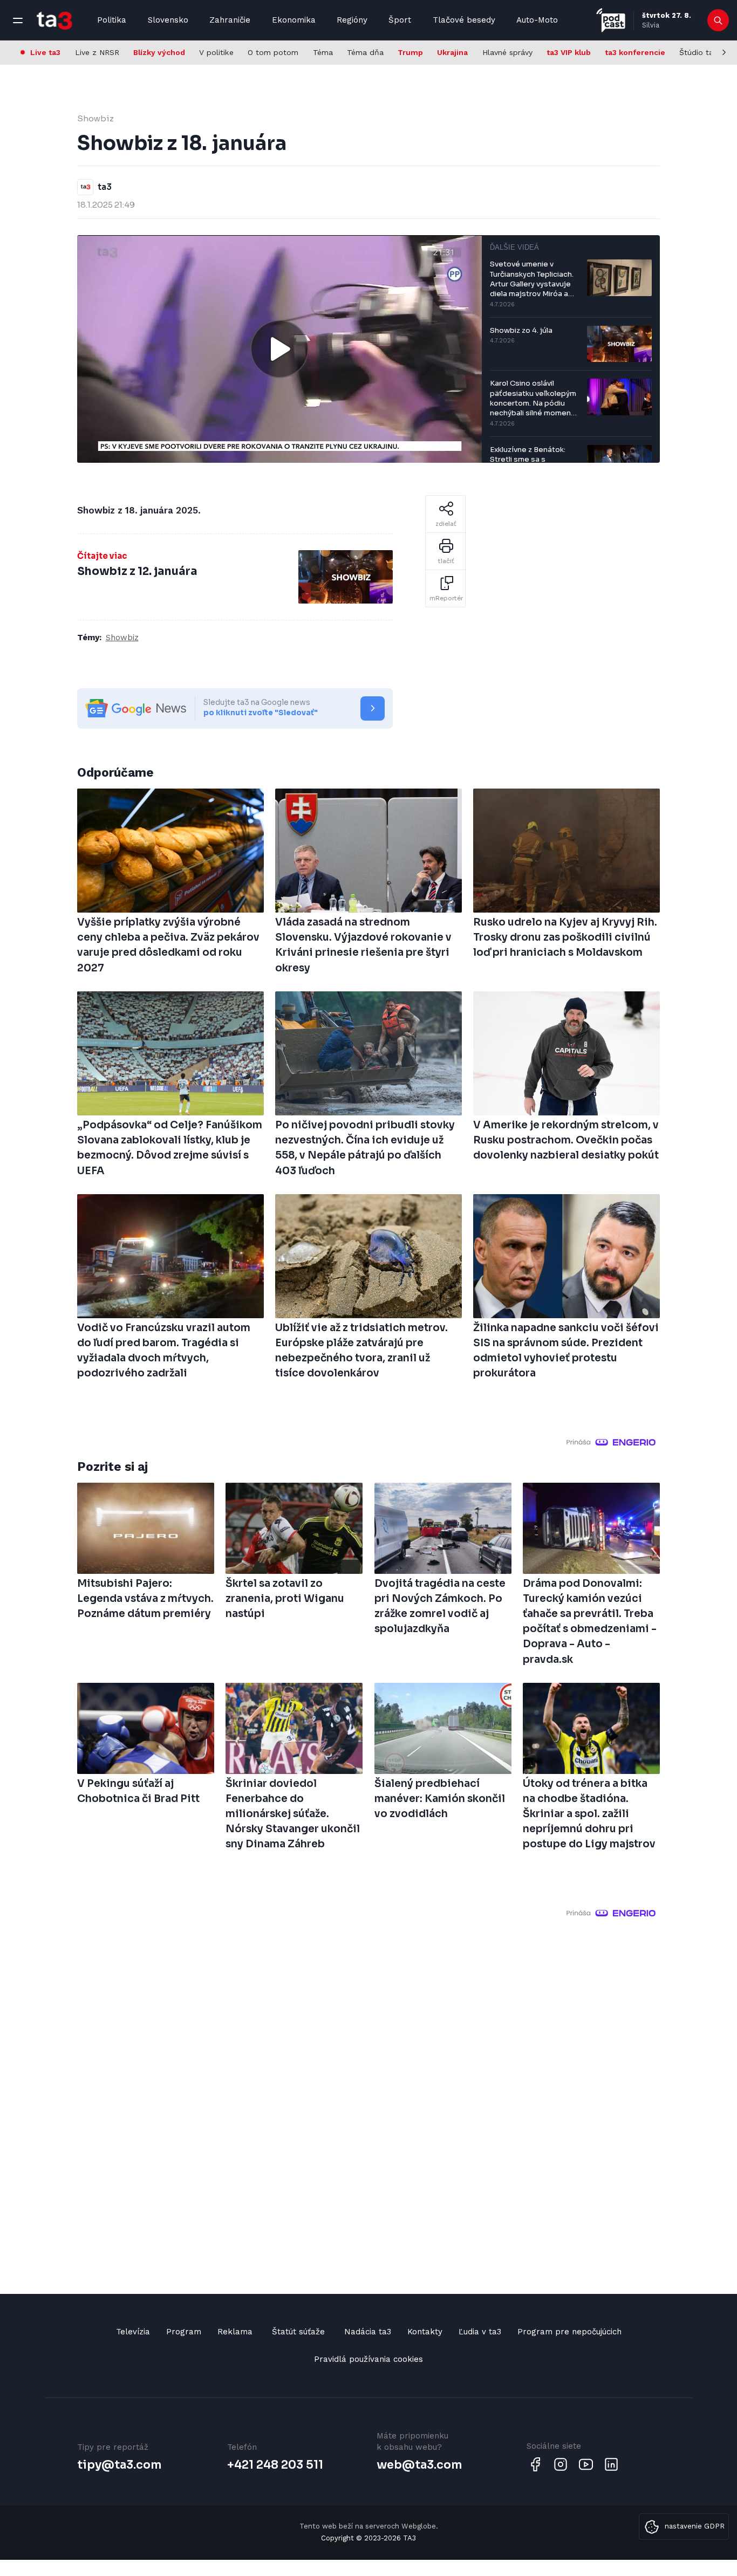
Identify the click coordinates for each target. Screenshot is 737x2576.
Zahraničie (230, 20)
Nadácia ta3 (368, 2332)
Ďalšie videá (514, 247)
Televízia (133, 2332)
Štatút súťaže (298, 2332)
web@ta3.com (419, 2465)
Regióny (352, 20)
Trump (410, 52)
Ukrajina (452, 52)
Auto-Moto (537, 20)
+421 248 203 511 (275, 2465)
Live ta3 (45, 52)
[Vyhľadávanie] (718, 20)
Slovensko (168, 20)
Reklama (235, 2332)
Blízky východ (159, 52)
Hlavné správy (507, 52)
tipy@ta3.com (119, 2465)
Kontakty (425, 2332)
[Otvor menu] (18, 20)
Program (184, 2332)
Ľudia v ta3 (480, 2332)
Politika (112, 20)
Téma (323, 52)
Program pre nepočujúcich (569, 2332)
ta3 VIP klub (569, 52)
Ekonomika (294, 20)
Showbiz (95, 118)
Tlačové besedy (464, 20)
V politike (216, 52)
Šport (400, 20)
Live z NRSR (97, 52)
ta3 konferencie (635, 52)
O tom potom (273, 52)
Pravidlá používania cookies (368, 2359)
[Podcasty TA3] (611, 20)
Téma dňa (365, 52)
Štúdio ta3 (698, 52)
